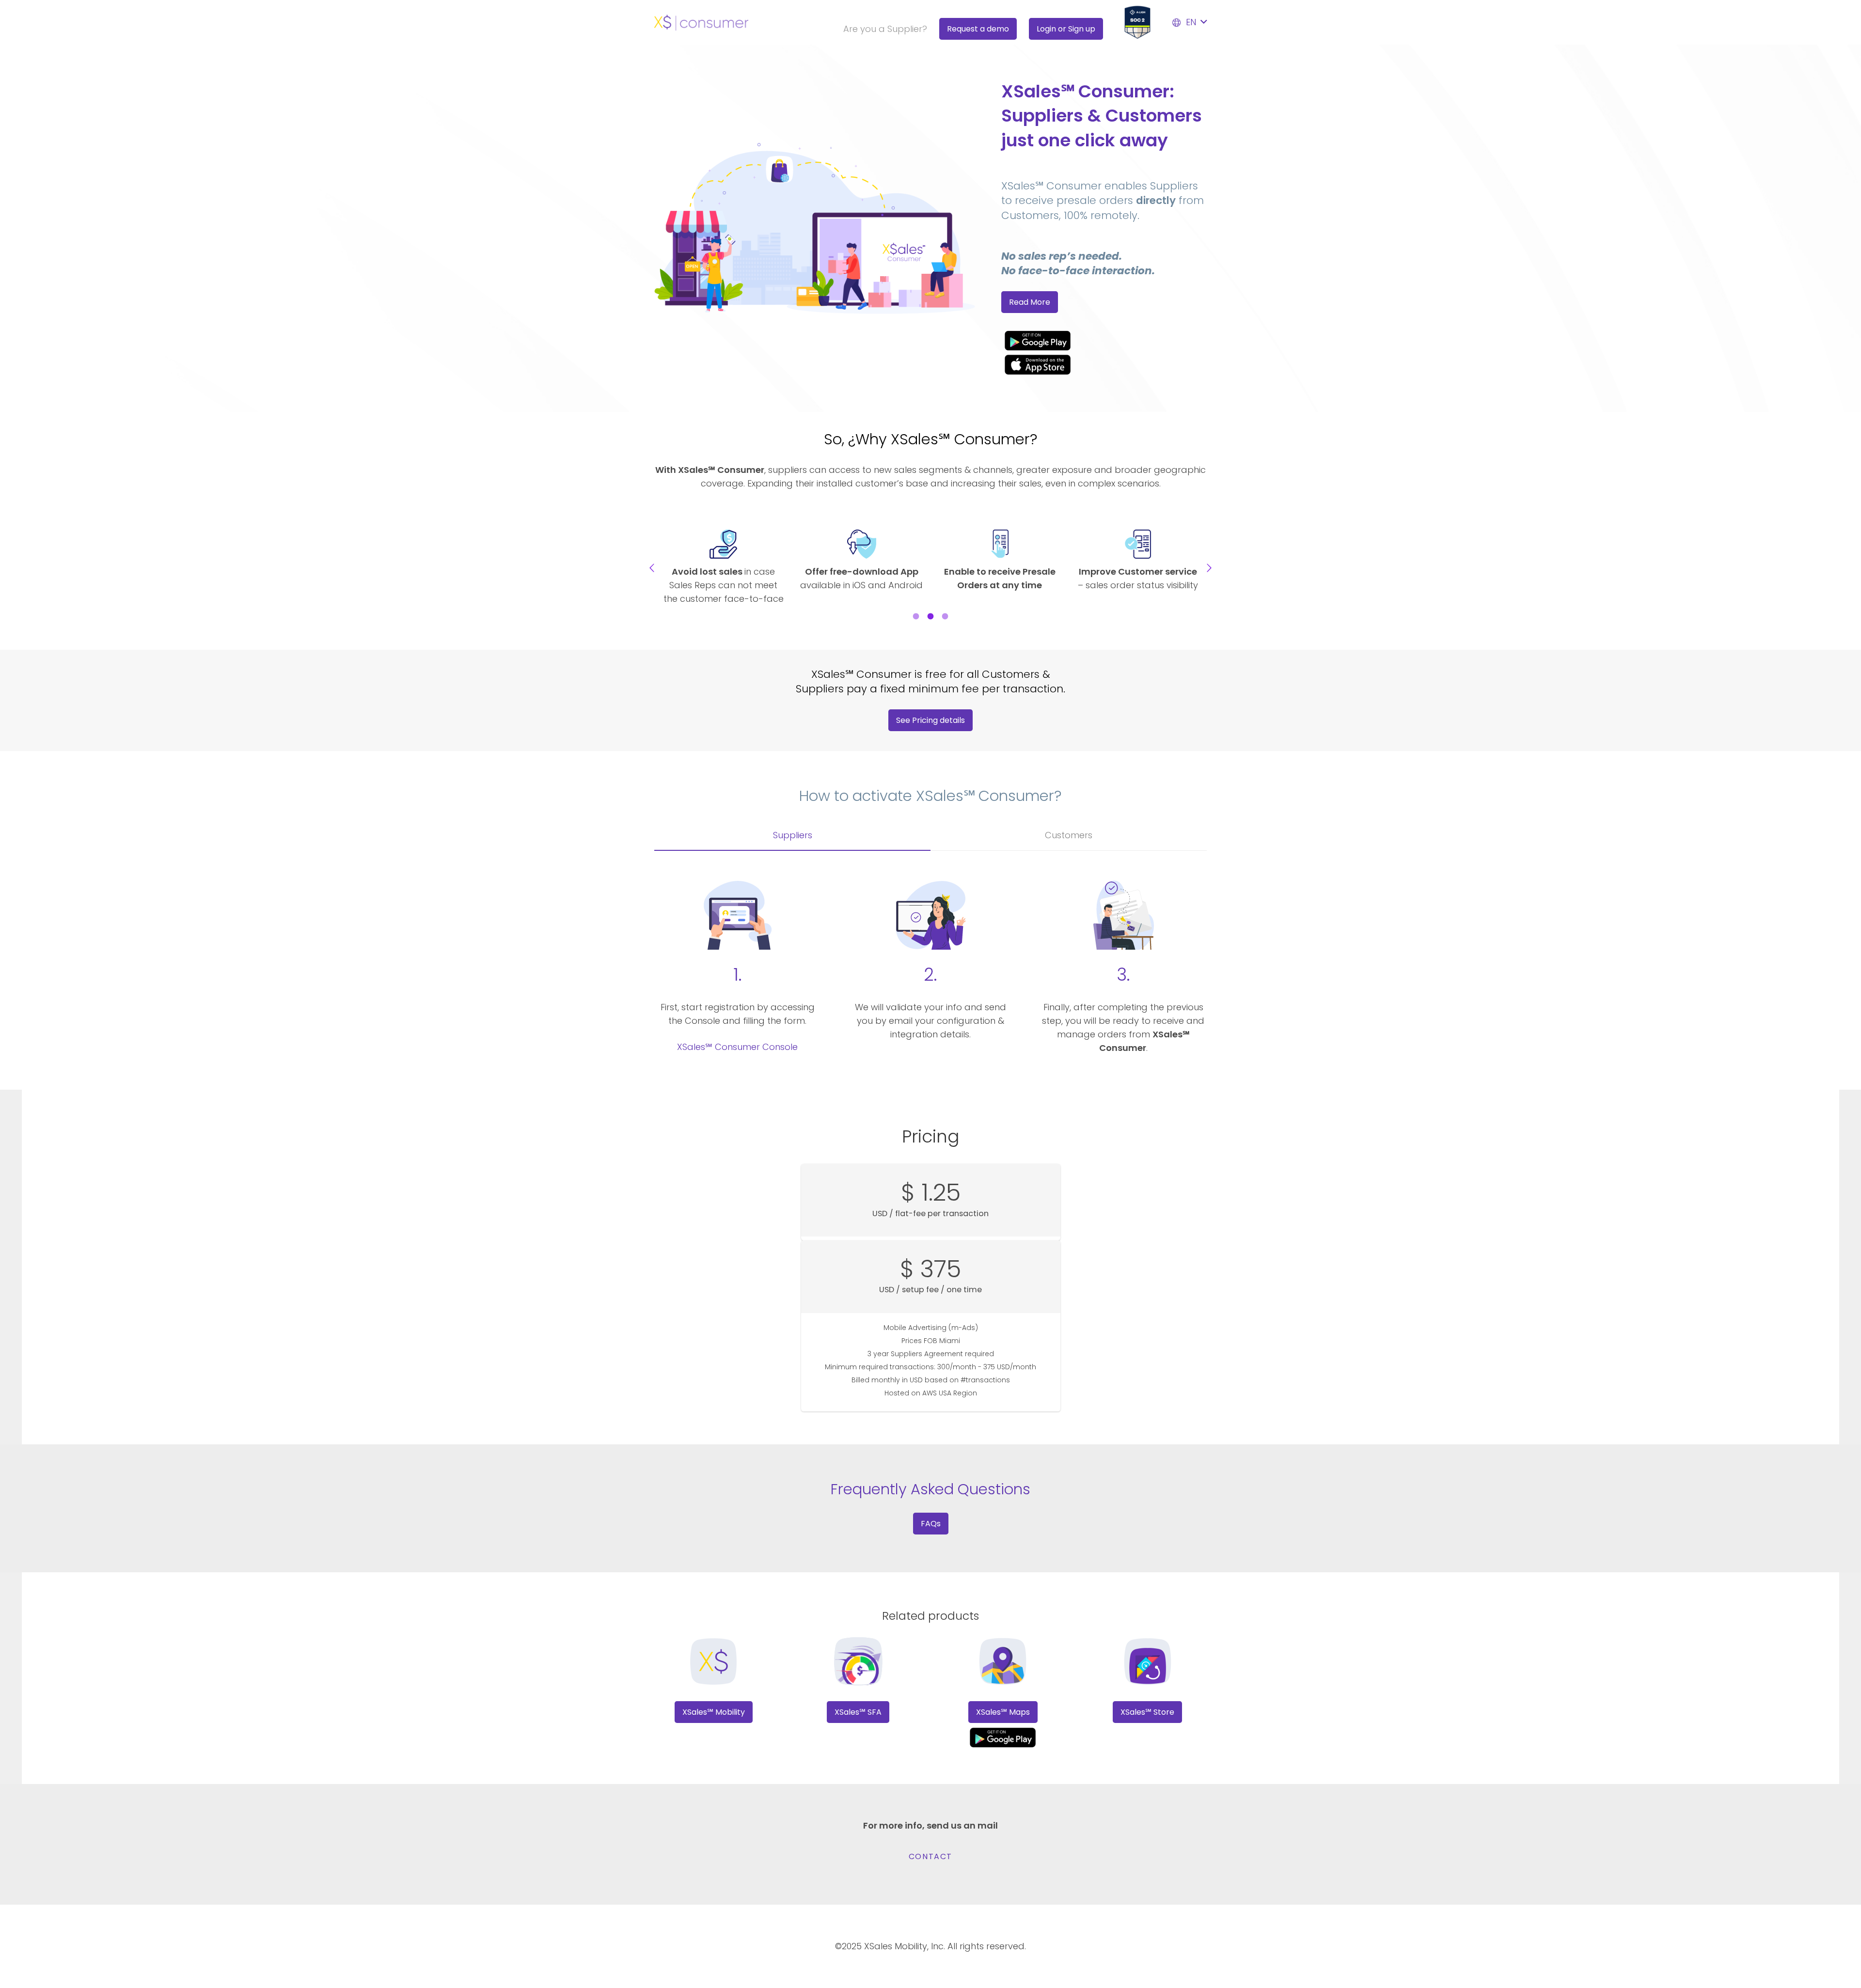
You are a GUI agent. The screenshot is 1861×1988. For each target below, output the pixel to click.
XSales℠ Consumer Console (737, 1047)
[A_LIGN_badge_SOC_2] (1137, 22)
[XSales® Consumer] (701, 23)
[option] (723, 568)
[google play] (1003, 1737)
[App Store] (1104, 365)
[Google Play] (1104, 340)
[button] (1189, 22)
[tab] (916, 615)
